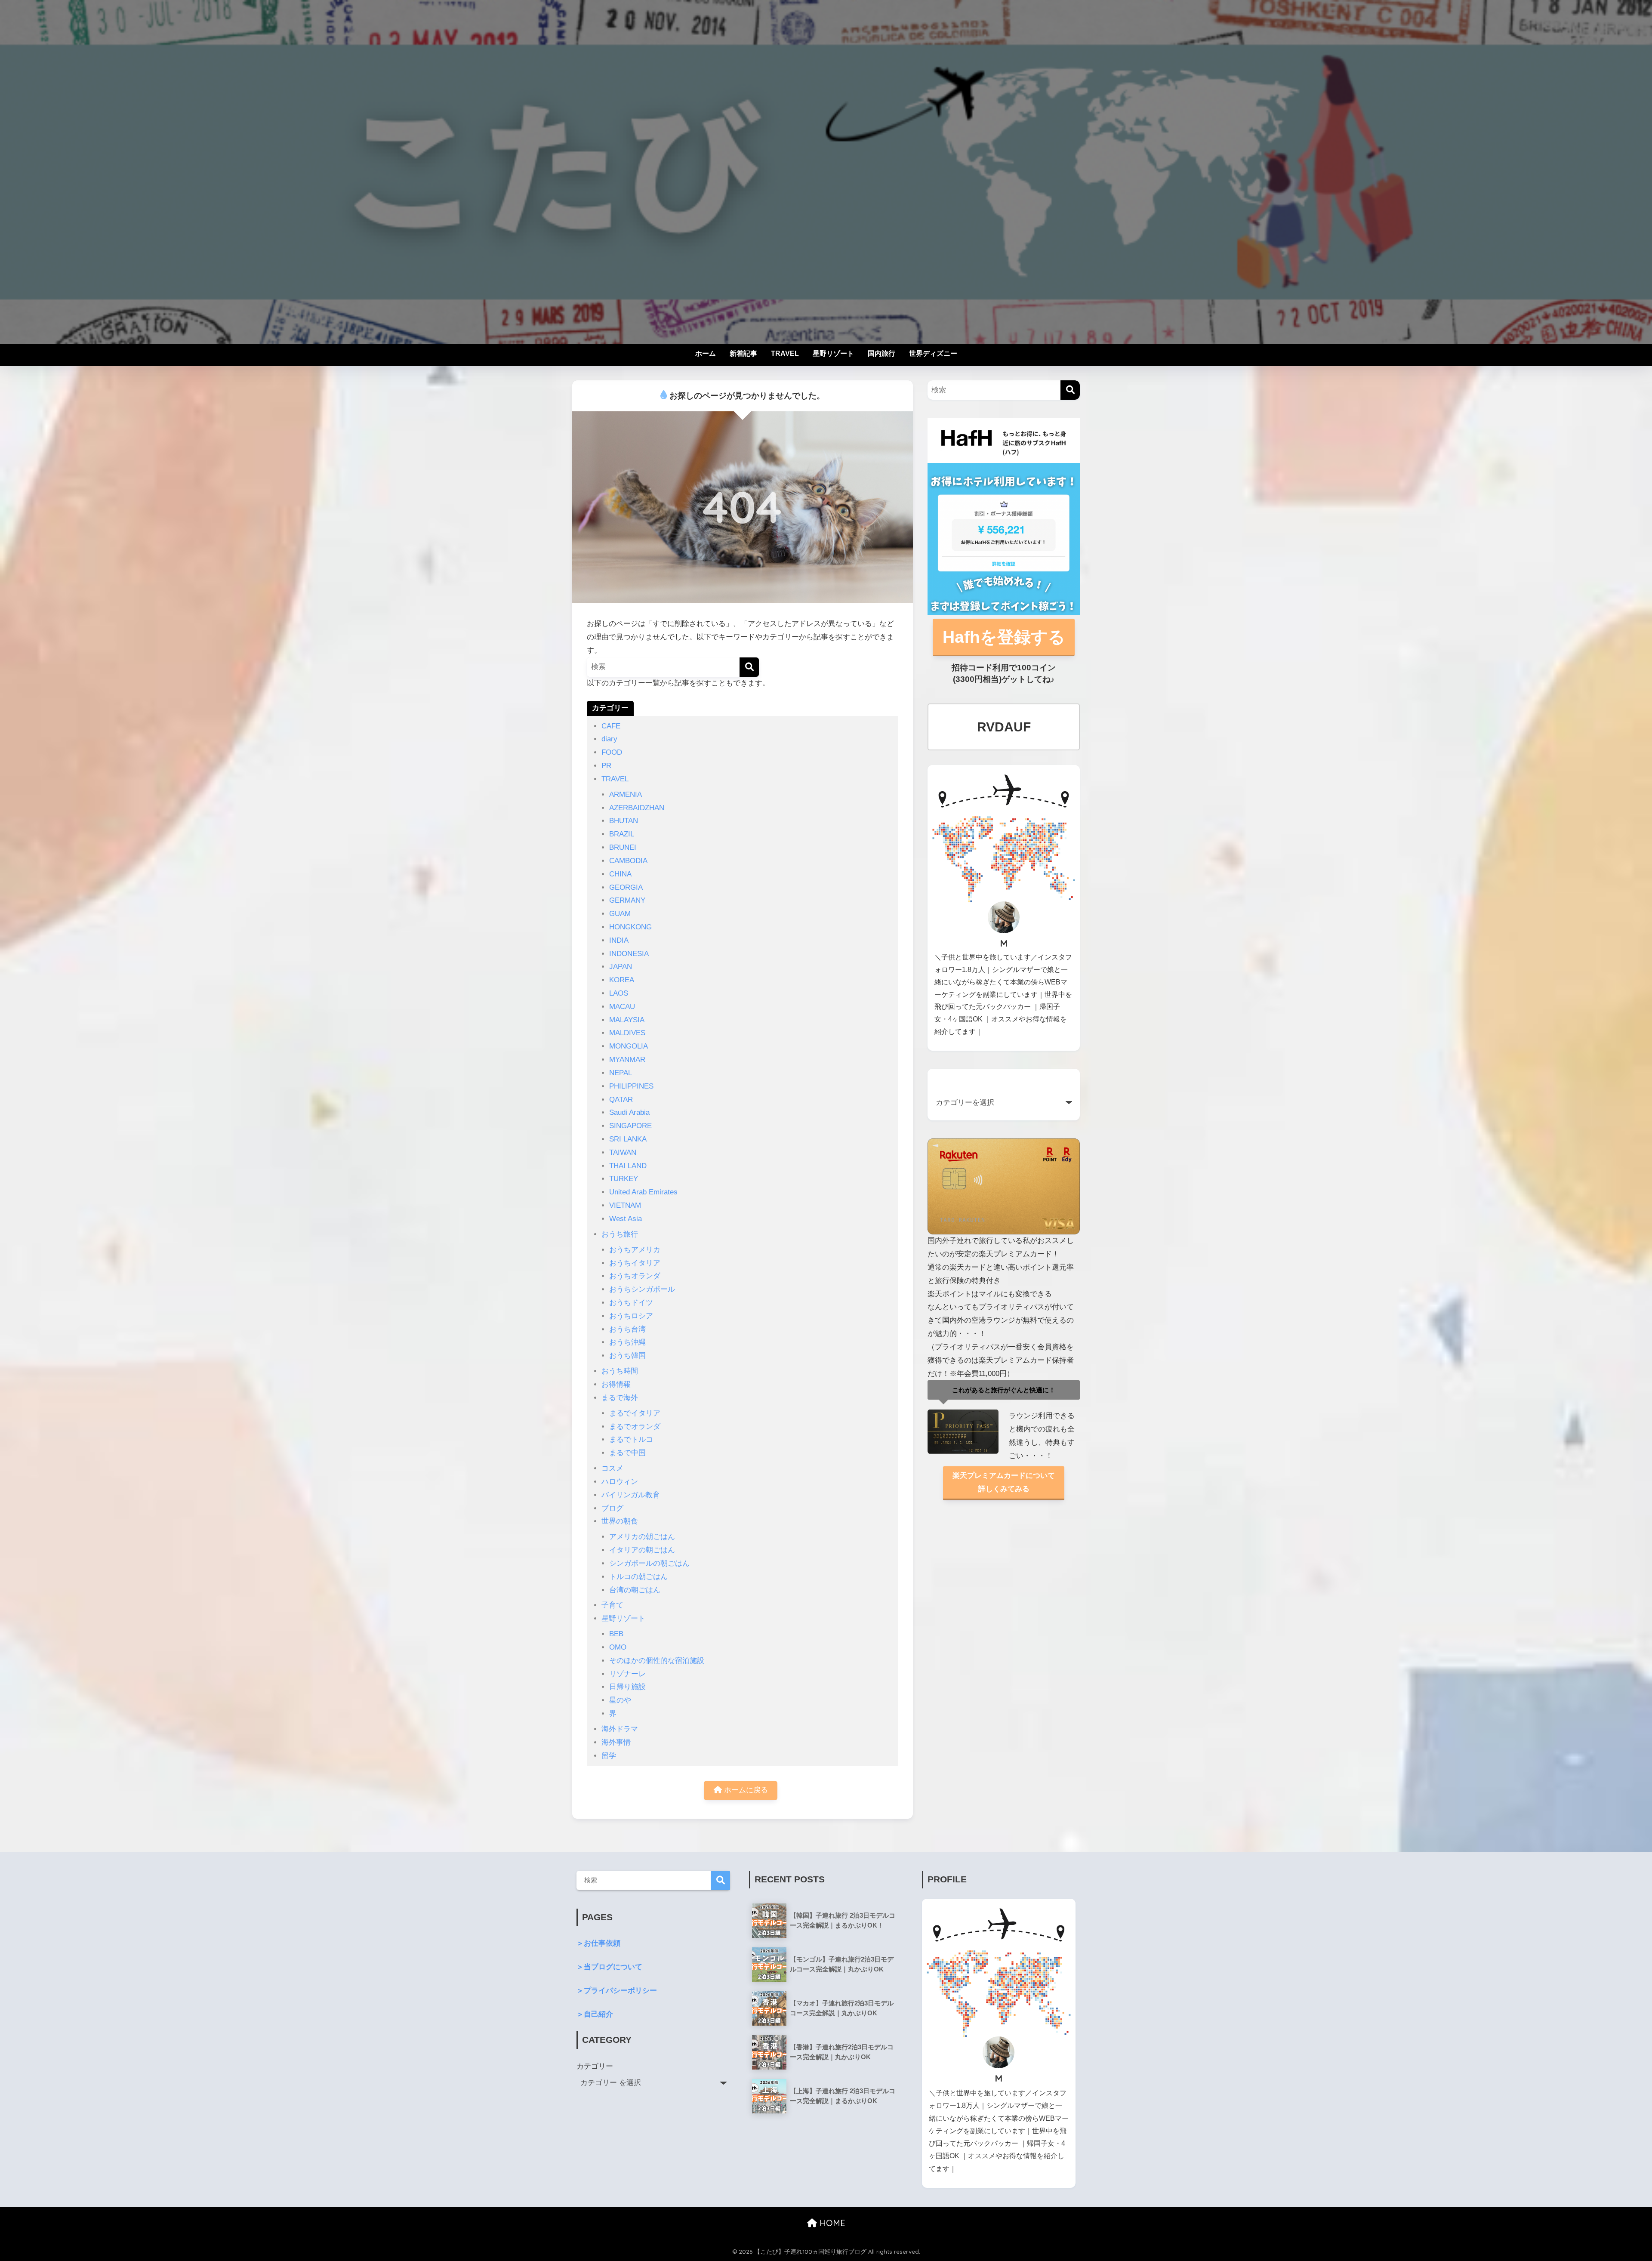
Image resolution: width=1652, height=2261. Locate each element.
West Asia (626, 1219)
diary (609, 739)
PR (606, 766)
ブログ (612, 1508)
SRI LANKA (628, 1139)
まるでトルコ (631, 1439)
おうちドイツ (631, 1303)
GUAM (620, 914)
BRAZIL (622, 834)
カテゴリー (595, 2066)
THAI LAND (628, 1166)
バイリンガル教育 (631, 1495)
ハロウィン (620, 1482)
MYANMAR (627, 1060)
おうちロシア (631, 1316)
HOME (831, 2223)
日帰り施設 (627, 1687)
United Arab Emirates (643, 1192)
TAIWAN (623, 1152)
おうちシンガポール (642, 1289)
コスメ (612, 1468)
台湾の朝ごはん (635, 1590)
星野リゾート (833, 353)
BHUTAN (624, 821)
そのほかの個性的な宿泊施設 (657, 1661)
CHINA (620, 874)
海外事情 (616, 1742)
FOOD (612, 752)
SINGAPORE (630, 1126)
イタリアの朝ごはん (642, 1550)
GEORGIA (626, 887)
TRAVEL (785, 353)
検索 (720, 1880)
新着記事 (743, 353)
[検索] (749, 667)
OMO (618, 1647)
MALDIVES (627, 1033)
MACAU (622, 1007)
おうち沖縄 (627, 1342)
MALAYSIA (627, 1020)
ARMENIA (626, 794)
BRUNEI (623, 847)
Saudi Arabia (629, 1112)
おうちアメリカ (635, 1250)
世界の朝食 (620, 1521)
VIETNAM (625, 1205)
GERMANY (627, 900)
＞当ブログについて (609, 1967)
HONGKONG (630, 927)
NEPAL (621, 1073)
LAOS (619, 993)
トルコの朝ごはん (638, 1577)
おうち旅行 (620, 1234)
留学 (609, 1756)
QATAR (621, 1100)
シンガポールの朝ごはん (649, 1563)
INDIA (619, 940)
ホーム (706, 353)
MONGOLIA (629, 1046)
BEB (616, 1634)
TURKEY (624, 1179)
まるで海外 (620, 1398)
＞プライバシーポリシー (617, 1991)
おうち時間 (620, 1371)
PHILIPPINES (631, 1086)
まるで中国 (627, 1453)
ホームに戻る (745, 1790)
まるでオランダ (635, 1427)
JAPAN (621, 967)
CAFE (611, 726)
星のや (620, 1700)
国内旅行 (881, 353)
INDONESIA (629, 954)
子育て (612, 1605)
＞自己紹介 (595, 2014)
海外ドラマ (620, 1729)
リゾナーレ (627, 1674)
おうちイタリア (635, 1263)
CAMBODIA (628, 861)
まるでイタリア (635, 1413)
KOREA (622, 980)
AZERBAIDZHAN (637, 808)
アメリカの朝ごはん (642, 1537)
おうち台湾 (627, 1329)
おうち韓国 (627, 1356)
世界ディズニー (933, 353)
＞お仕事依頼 (598, 1943)
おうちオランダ (635, 1276)
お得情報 (616, 1384)
